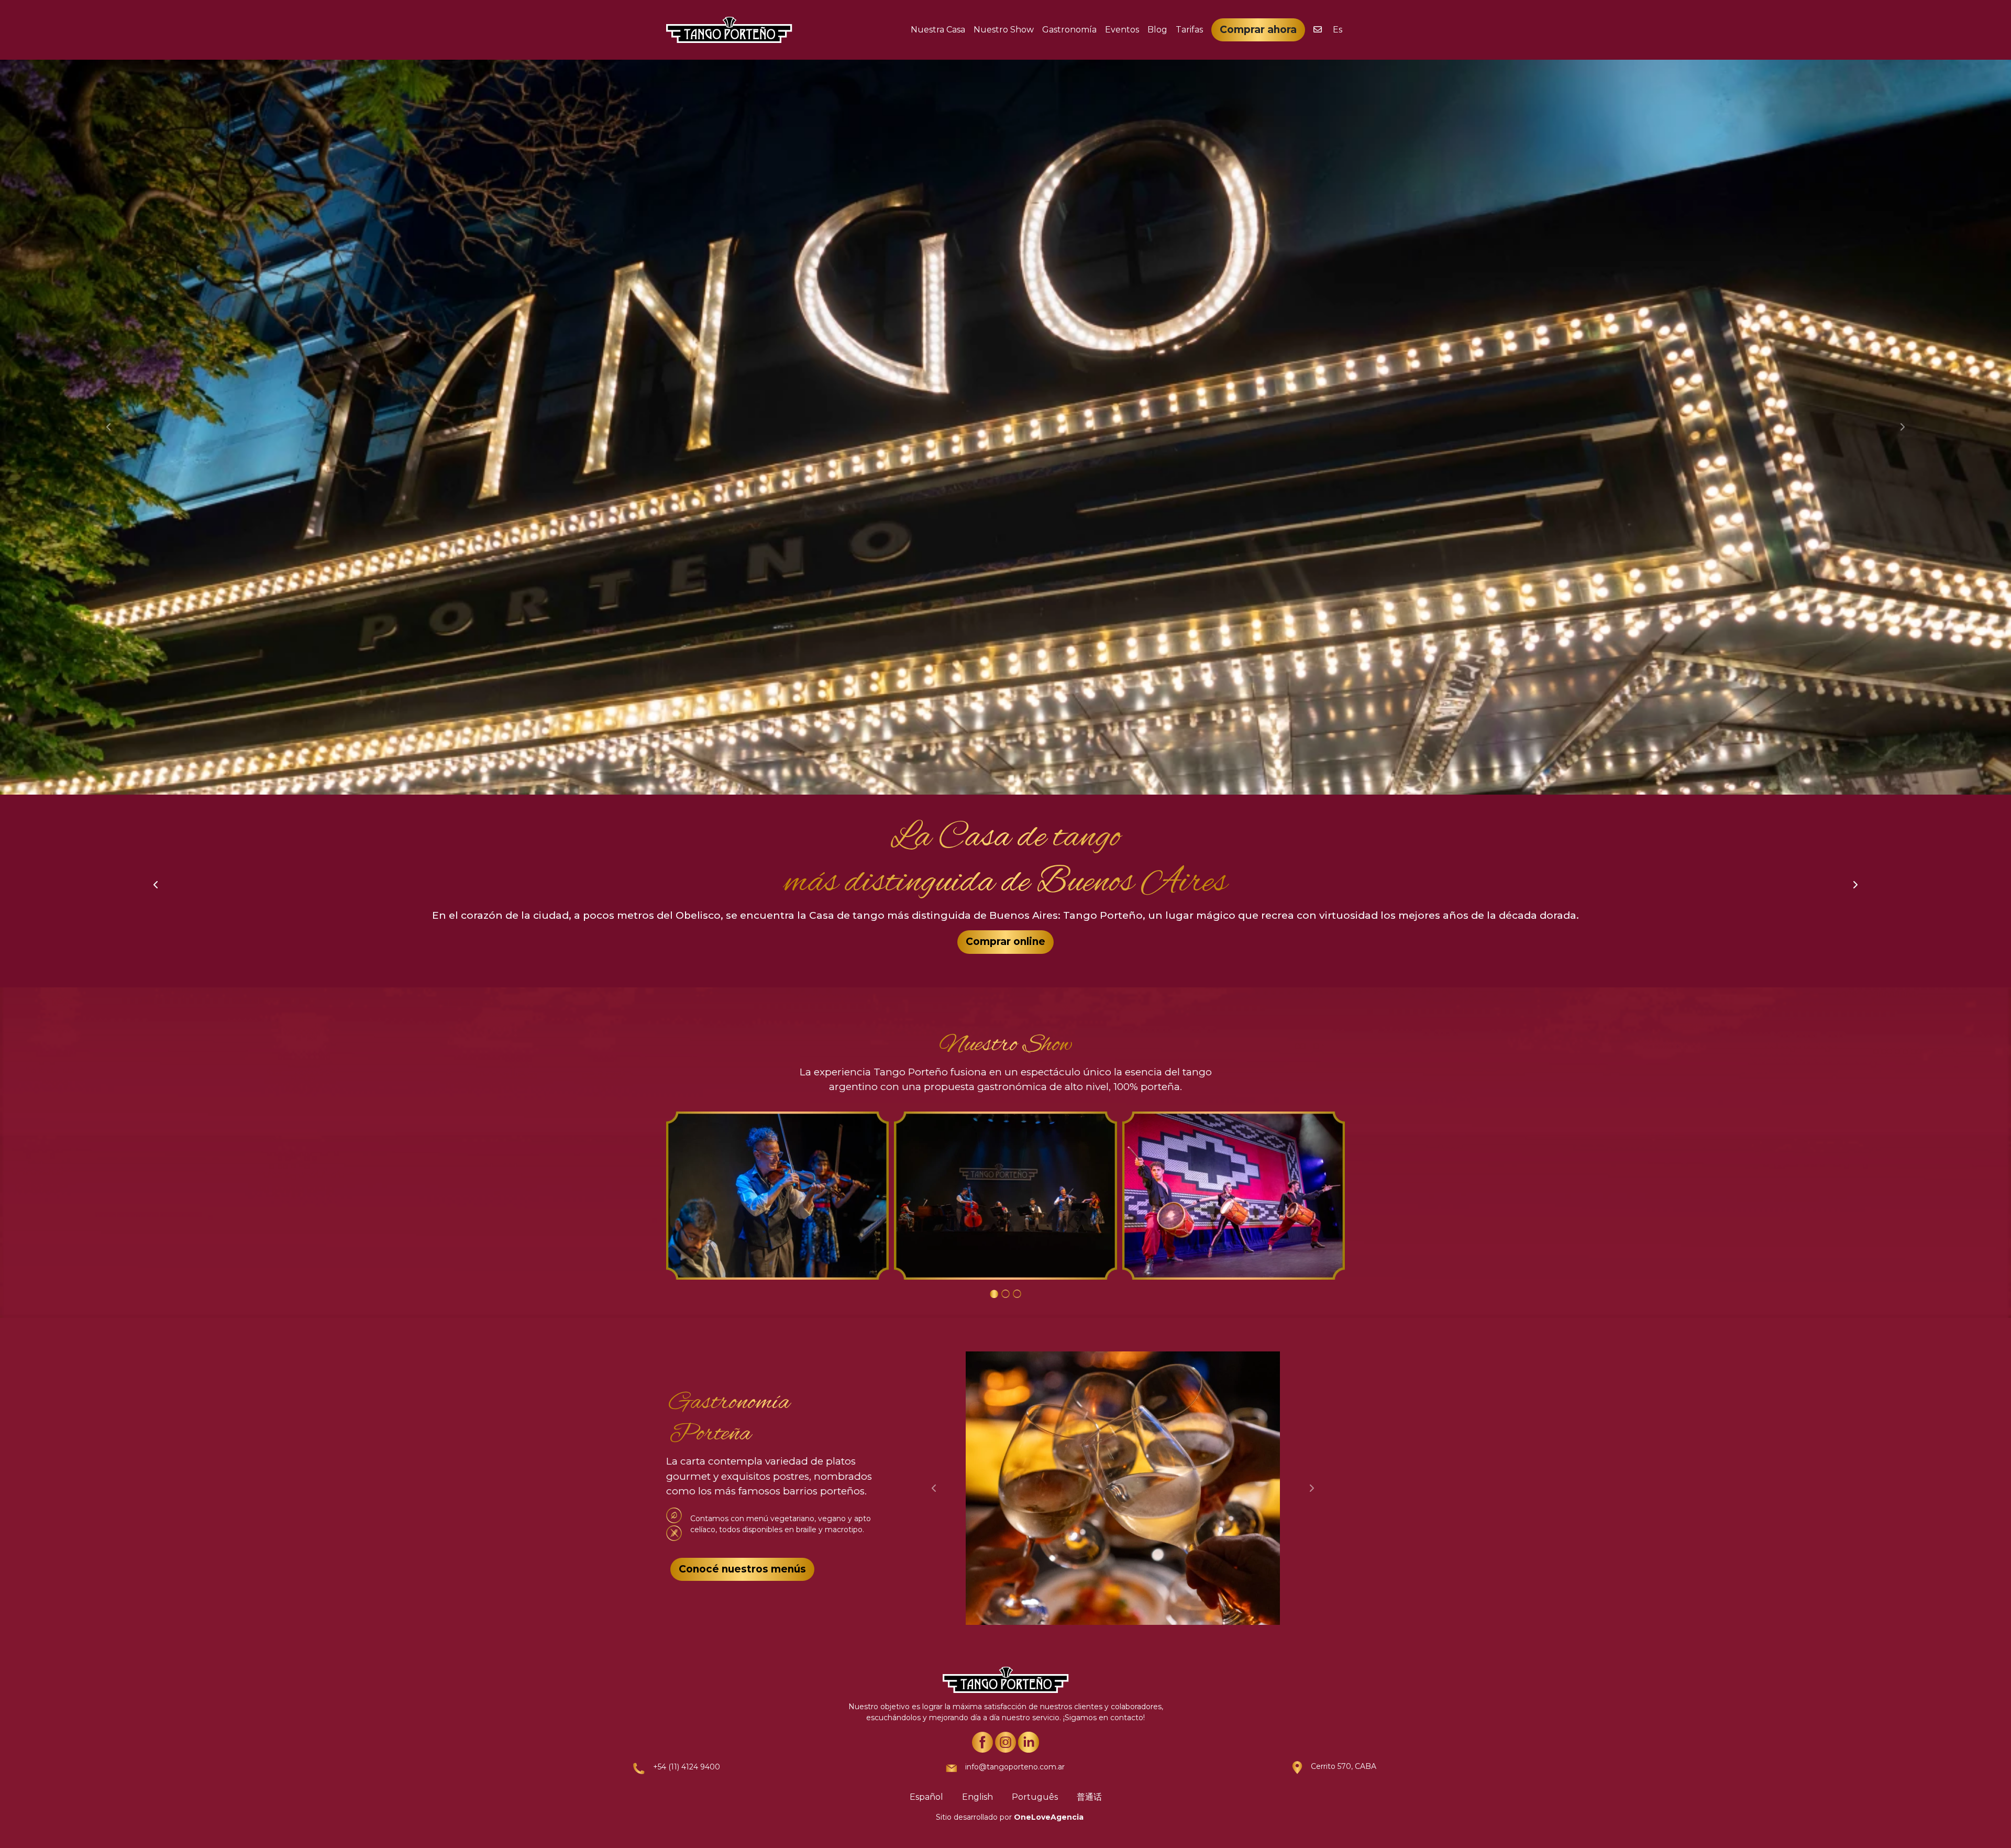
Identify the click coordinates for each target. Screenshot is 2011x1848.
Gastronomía (1069, 30)
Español (926, 1797)
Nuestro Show (1004, 30)
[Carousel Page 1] (994, 1294)
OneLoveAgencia (1049, 1817)
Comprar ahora (1258, 30)
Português (1035, 1797)
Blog (1157, 30)
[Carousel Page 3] (1017, 1294)
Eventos (1122, 30)
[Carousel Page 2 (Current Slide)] (1005, 1294)
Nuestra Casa (938, 30)
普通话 (1089, 1797)
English (977, 1797)
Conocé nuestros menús (742, 1569)
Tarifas (1189, 30)
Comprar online (1005, 942)
